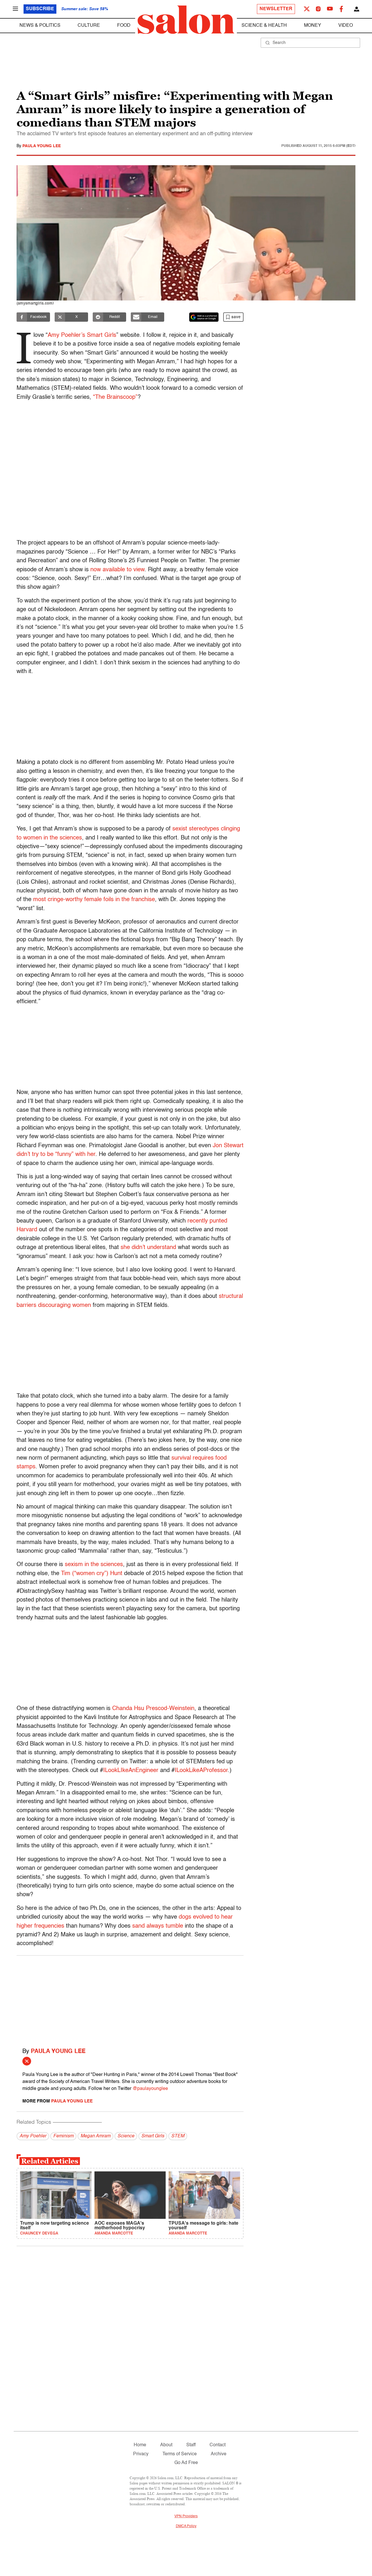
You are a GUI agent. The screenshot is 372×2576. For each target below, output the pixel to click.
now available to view (117, 570)
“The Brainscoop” (115, 397)
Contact (218, 2445)
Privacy (141, 2454)
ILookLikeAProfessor (201, 1771)
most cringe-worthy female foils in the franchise (94, 900)
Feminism (63, 2136)
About (166, 2445)
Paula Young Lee (42, 146)
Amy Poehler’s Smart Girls (82, 335)
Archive (219, 2454)
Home (140, 2445)
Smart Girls (153, 2136)
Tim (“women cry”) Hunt (92, 1574)
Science (126, 2136)
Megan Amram (95, 2136)
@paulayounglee (150, 2089)
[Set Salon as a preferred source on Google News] (204, 317)
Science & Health (264, 26)
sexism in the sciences (94, 1565)
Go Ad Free (186, 2463)
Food (124, 26)
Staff (191, 2445)
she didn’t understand (148, 1248)
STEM (178, 2136)
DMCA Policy (186, 2526)
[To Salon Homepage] (186, 20)
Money (313, 26)
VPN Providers (186, 2516)
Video (346, 26)
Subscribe (40, 9)
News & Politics (40, 26)
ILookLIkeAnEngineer (131, 1771)
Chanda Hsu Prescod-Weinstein (153, 1709)
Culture (89, 26)
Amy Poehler (33, 2136)
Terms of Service (180, 2454)
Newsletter (276, 9)
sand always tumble (158, 1926)
